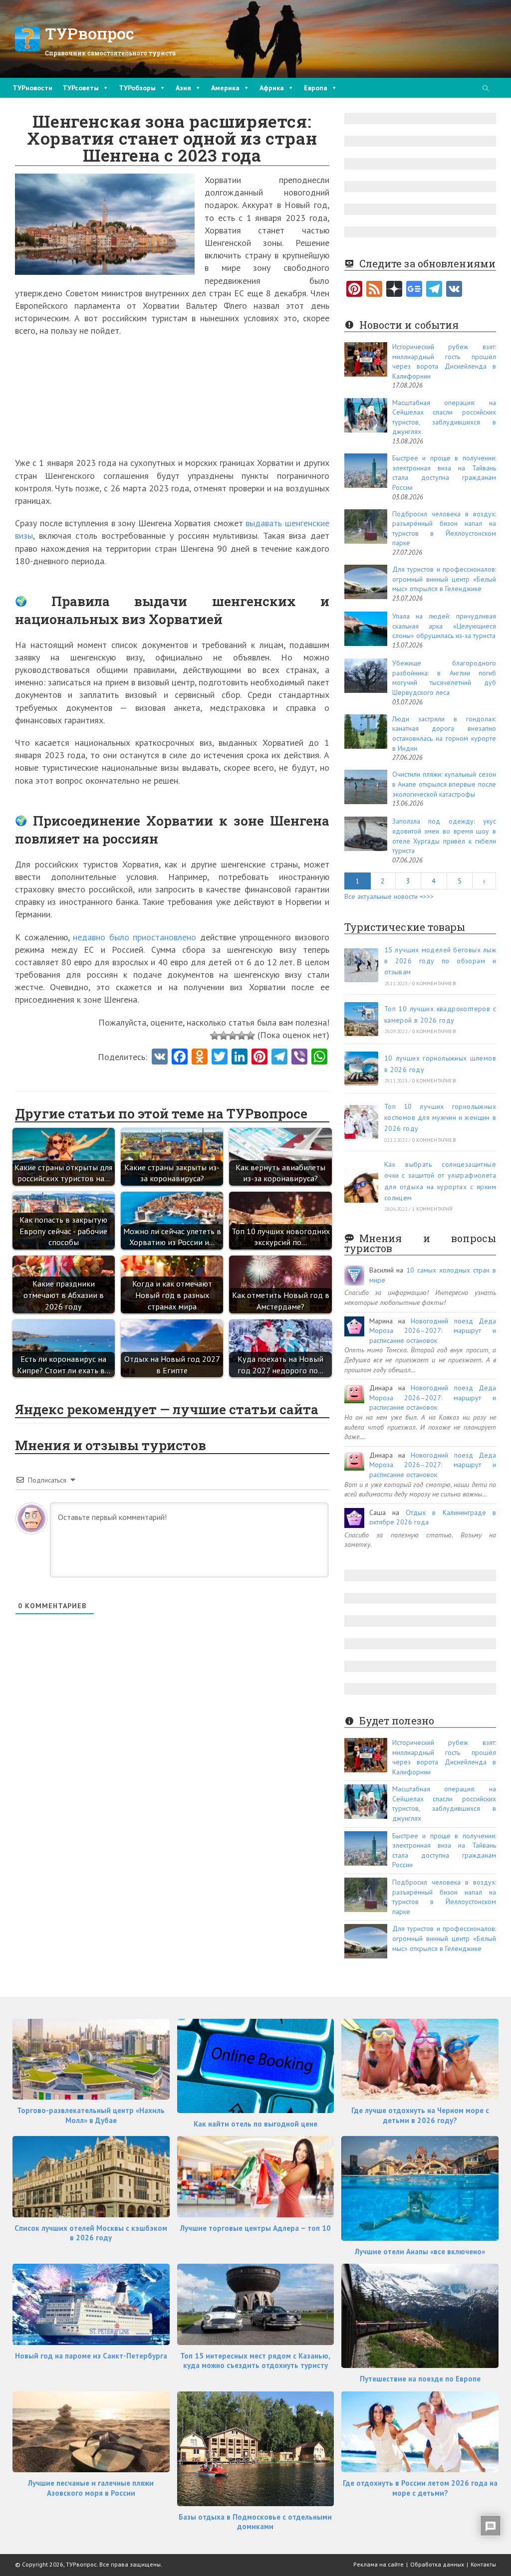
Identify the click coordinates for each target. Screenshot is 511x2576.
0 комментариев (434, 983)
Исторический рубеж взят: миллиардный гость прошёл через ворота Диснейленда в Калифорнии (444, 361)
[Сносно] (233, 1036)
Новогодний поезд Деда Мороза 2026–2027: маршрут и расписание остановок (433, 1331)
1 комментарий (433, 1209)
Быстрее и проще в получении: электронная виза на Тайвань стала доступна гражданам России (444, 473)
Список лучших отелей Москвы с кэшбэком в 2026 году (91, 2233)
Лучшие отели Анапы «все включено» (420, 2252)
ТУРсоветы (81, 88)
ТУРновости (32, 88)
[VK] (160, 1058)
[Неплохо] (242, 1036)
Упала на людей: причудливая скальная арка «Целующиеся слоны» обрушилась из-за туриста (444, 626)
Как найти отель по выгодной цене (255, 2124)
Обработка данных (437, 2564)
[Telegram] (434, 290)
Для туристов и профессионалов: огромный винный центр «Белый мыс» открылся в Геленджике (444, 579)
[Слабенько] (224, 1036)
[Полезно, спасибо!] (251, 1036)
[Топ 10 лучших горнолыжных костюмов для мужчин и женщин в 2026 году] (361, 1122)
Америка (225, 88)
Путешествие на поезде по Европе (420, 2379)
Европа (316, 88)
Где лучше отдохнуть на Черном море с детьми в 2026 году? (420, 2115)
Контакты (483, 2564)
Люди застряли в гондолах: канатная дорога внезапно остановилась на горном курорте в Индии (444, 734)
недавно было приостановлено (134, 937)
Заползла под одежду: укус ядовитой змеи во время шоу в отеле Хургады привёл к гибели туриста (444, 836)
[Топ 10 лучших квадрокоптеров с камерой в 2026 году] (361, 1019)
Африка (272, 88)
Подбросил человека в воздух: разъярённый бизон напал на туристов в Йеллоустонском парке (444, 529)
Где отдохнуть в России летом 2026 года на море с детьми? (420, 2488)
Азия (183, 88)
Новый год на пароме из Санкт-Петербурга (91, 2356)
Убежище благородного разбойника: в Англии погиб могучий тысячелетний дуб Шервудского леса (444, 678)
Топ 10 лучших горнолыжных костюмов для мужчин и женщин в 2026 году (440, 1118)
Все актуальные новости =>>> (389, 896)
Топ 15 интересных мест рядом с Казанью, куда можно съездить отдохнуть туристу (255, 2361)
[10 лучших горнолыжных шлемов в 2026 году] (361, 1069)
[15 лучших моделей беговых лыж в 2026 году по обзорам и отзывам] (361, 965)
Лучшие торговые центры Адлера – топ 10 (255, 2228)
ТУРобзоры (137, 88)
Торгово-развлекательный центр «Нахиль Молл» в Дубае (91, 2115)
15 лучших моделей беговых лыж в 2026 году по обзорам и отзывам (440, 961)
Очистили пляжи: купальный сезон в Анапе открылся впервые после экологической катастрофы (444, 784)
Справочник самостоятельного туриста (110, 53)
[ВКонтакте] (454, 290)
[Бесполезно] (215, 1036)
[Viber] (299, 1058)
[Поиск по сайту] (486, 89)
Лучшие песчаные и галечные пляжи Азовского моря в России (91, 2488)
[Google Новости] (414, 290)
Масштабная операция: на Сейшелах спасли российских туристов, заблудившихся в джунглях (444, 417)
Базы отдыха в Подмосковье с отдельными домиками (255, 2522)
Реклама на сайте (379, 2564)
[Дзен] (394, 290)
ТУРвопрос (90, 33)
